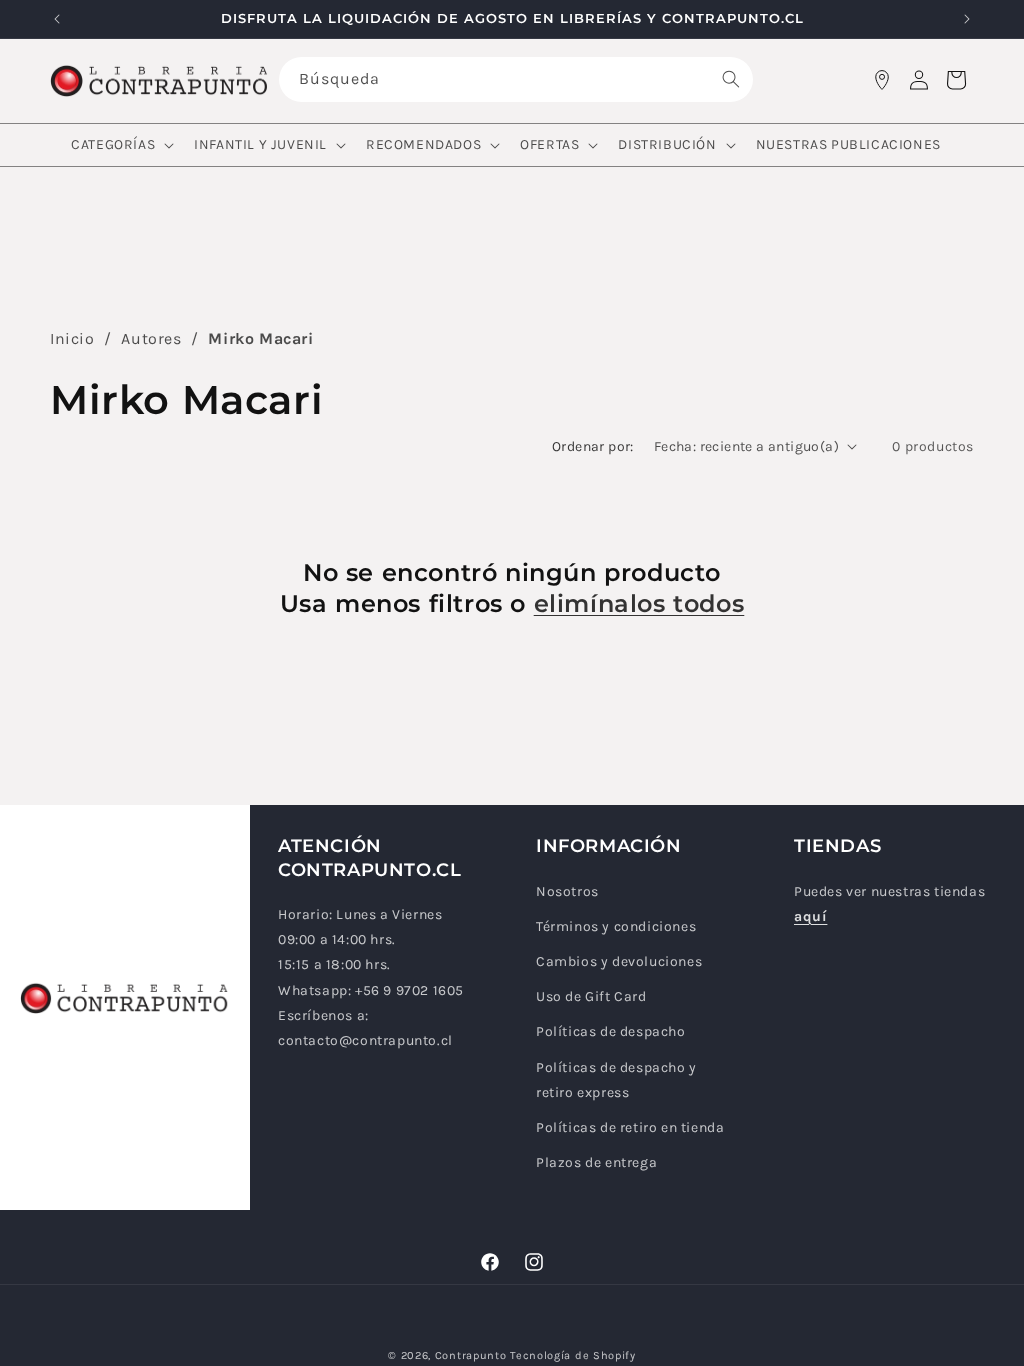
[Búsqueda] (731, 79)
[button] (120, 145)
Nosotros (567, 891)
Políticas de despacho (611, 1031)
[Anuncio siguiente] (967, 19)
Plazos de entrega (596, 1162)
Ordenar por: (593, 446)
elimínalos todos (639, 603)
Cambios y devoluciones (619, 961)
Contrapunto (471, 1355)
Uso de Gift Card (591, 996)
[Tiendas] (882, 80)
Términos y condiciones (616, 926)
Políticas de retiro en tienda (630, 1127)
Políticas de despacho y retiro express (616, 1080)
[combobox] (516, 79)
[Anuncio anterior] (57, 19)
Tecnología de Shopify (573, 1355)
